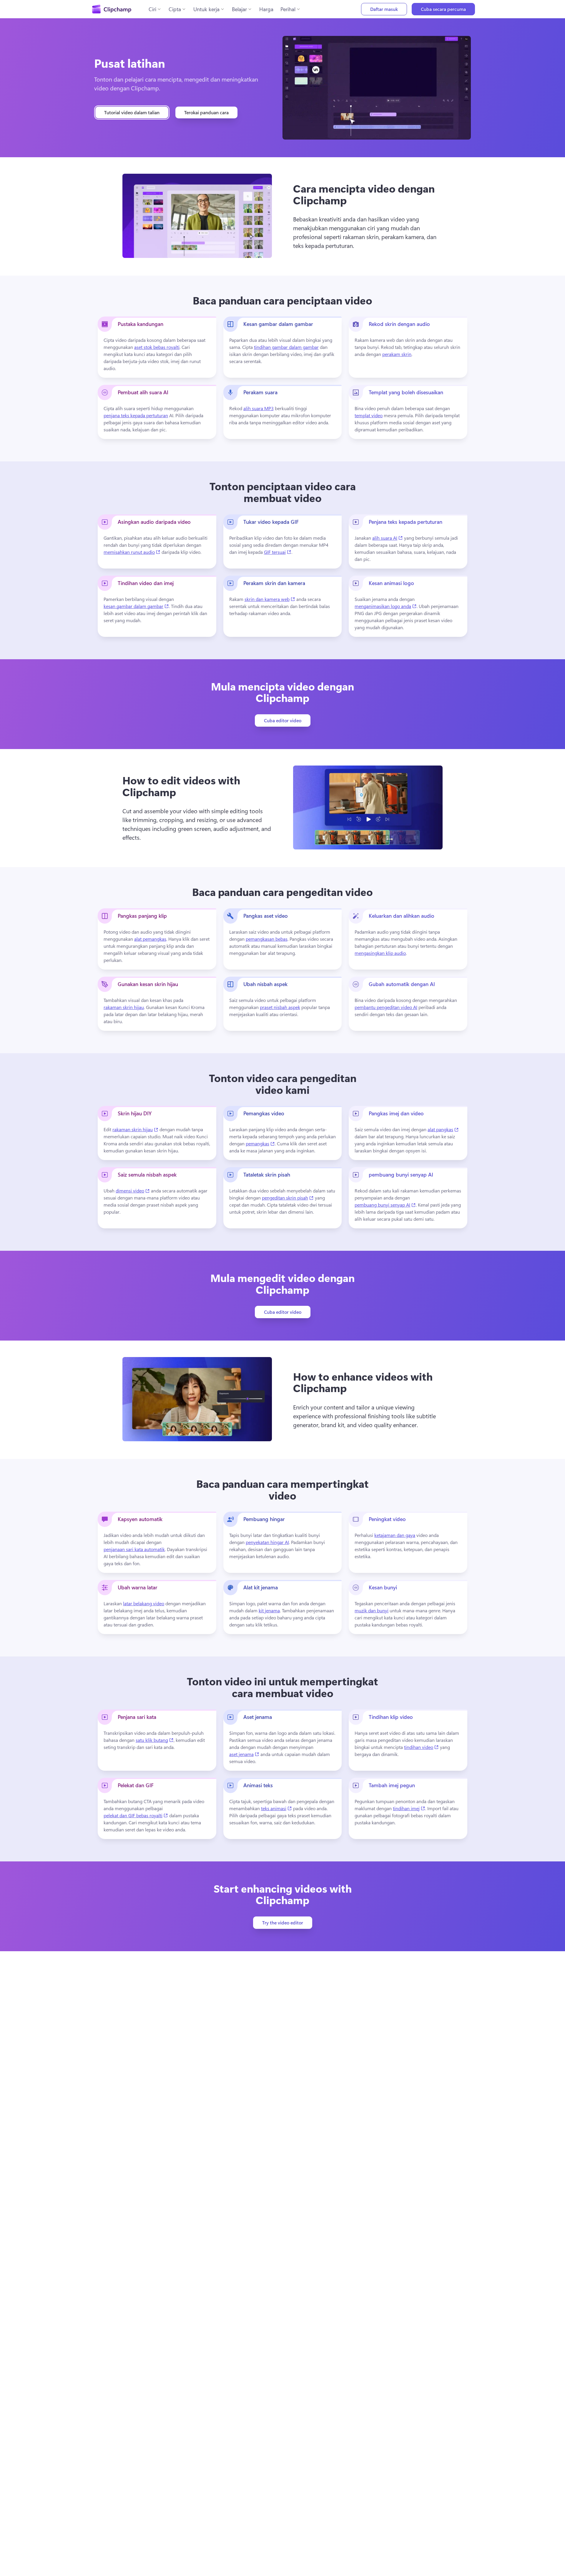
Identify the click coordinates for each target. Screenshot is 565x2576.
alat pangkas (443, 1129)
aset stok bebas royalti (157, 347)
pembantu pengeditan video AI (386, 1007)
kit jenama (269, 1610)
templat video (369, 415)
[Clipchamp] (112, 9)
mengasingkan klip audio (380, 953)
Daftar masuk (384, 9)
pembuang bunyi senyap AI (385, 1205)
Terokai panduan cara (206, 112)
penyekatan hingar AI (267, 1542)
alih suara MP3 (259, 408)
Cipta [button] (175, 9)
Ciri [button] (152, 9)
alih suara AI (388, 538)
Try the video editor (283, 1923)
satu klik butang (155, 1740)
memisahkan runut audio (132, 552)
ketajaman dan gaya (395, 1535)
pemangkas (260, 1143)
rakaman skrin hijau (124, 1007)
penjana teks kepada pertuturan (136, 415)
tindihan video (421, 1747)
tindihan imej (409, 1808)
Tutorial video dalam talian (132, 112)
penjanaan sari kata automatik (134, 1549)
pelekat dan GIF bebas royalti (136, 1815)
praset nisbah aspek (280, 1007)
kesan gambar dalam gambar (136, 606)
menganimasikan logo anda (386, 606)
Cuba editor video (283, 720)
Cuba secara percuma (443, 9)
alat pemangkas (150, 939)
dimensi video (133, 1190)
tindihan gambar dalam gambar (286, 347)
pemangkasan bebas (267, 939)
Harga (266, 9)
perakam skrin (397, 354)
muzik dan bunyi (372, 1610)
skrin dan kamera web (270, 599)
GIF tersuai (278, 552)
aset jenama (244, 1754)
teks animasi (276, 1808)
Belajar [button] (239, 9)
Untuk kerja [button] (206, 9)
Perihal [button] (288, 9)
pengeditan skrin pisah (288, 1197)
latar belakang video (144, 1603)
